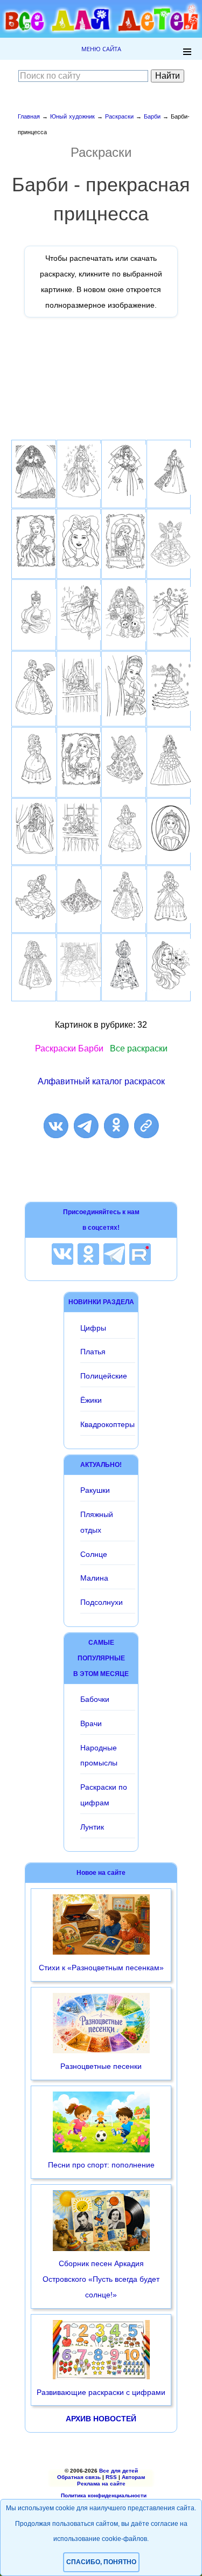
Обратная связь (79, 2477)
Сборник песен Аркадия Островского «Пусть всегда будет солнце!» (101, 2279)
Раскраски (119, 116)
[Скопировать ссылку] (147, 1126)
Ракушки (95, 1490)
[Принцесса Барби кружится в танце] (36, 923)
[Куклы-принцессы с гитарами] (126, 787)
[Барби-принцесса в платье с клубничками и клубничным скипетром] (126, 992)
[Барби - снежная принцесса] (171, 711)
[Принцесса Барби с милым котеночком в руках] (171, 991)
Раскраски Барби (69, 1048)
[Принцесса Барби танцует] (171, 923)
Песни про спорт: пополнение (101, 2165)
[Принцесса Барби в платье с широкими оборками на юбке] (36, 991)
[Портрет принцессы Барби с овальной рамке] (171, 852)
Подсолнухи (102, 1602)
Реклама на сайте (101, 2484)
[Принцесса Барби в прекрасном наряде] (126, 855)
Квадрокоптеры (107, 1424)
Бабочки (95, 1699)
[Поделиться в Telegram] (86, 1126)
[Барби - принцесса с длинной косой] (171, 494)
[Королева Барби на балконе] (81, 854)
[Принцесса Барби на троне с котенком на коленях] (36, 856)
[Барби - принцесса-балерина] (81, 640)
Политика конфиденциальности (104, 2495)
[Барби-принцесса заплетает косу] (36, 568)
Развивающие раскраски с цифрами (101, 2392)
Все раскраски (139, 1048)
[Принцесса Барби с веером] (36, 715)
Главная (29, 116)
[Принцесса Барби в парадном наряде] (171, 788)
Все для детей (119, 2471)
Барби (152, 116)
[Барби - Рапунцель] (126, 570)
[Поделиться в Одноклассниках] (116, 1126)
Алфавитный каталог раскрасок (101, 1081)
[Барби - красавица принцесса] (36, 786)
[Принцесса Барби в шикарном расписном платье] (81, 924)
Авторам (133, 2477)
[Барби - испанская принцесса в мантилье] (36, 498)
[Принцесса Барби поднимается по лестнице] (171, 637)
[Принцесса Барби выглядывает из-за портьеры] (126, 717)
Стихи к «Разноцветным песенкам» (101, 1968)
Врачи (91, 1723)
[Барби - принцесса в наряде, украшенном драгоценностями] (171, 568)
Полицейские (104, 1376)
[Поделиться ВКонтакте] (56, 1126)
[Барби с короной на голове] (36, 636)
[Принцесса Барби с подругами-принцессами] (81, 986)
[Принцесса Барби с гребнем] (81, 787)
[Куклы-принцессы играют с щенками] (126, 641)
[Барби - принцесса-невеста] (126, 498)
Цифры (93, 1328)
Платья (93, 1352)
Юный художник (72, 116)
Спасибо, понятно (101, 2562)
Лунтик (92, 1827)
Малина (94, 1578)
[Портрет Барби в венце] (81, 568)
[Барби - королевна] (126, 923)
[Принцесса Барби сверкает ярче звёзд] (81, 499)
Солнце (94, 1554)
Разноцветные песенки (101, 2066)
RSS (111, 2477)
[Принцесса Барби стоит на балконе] (81, 715)
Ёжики (91, 1400)
